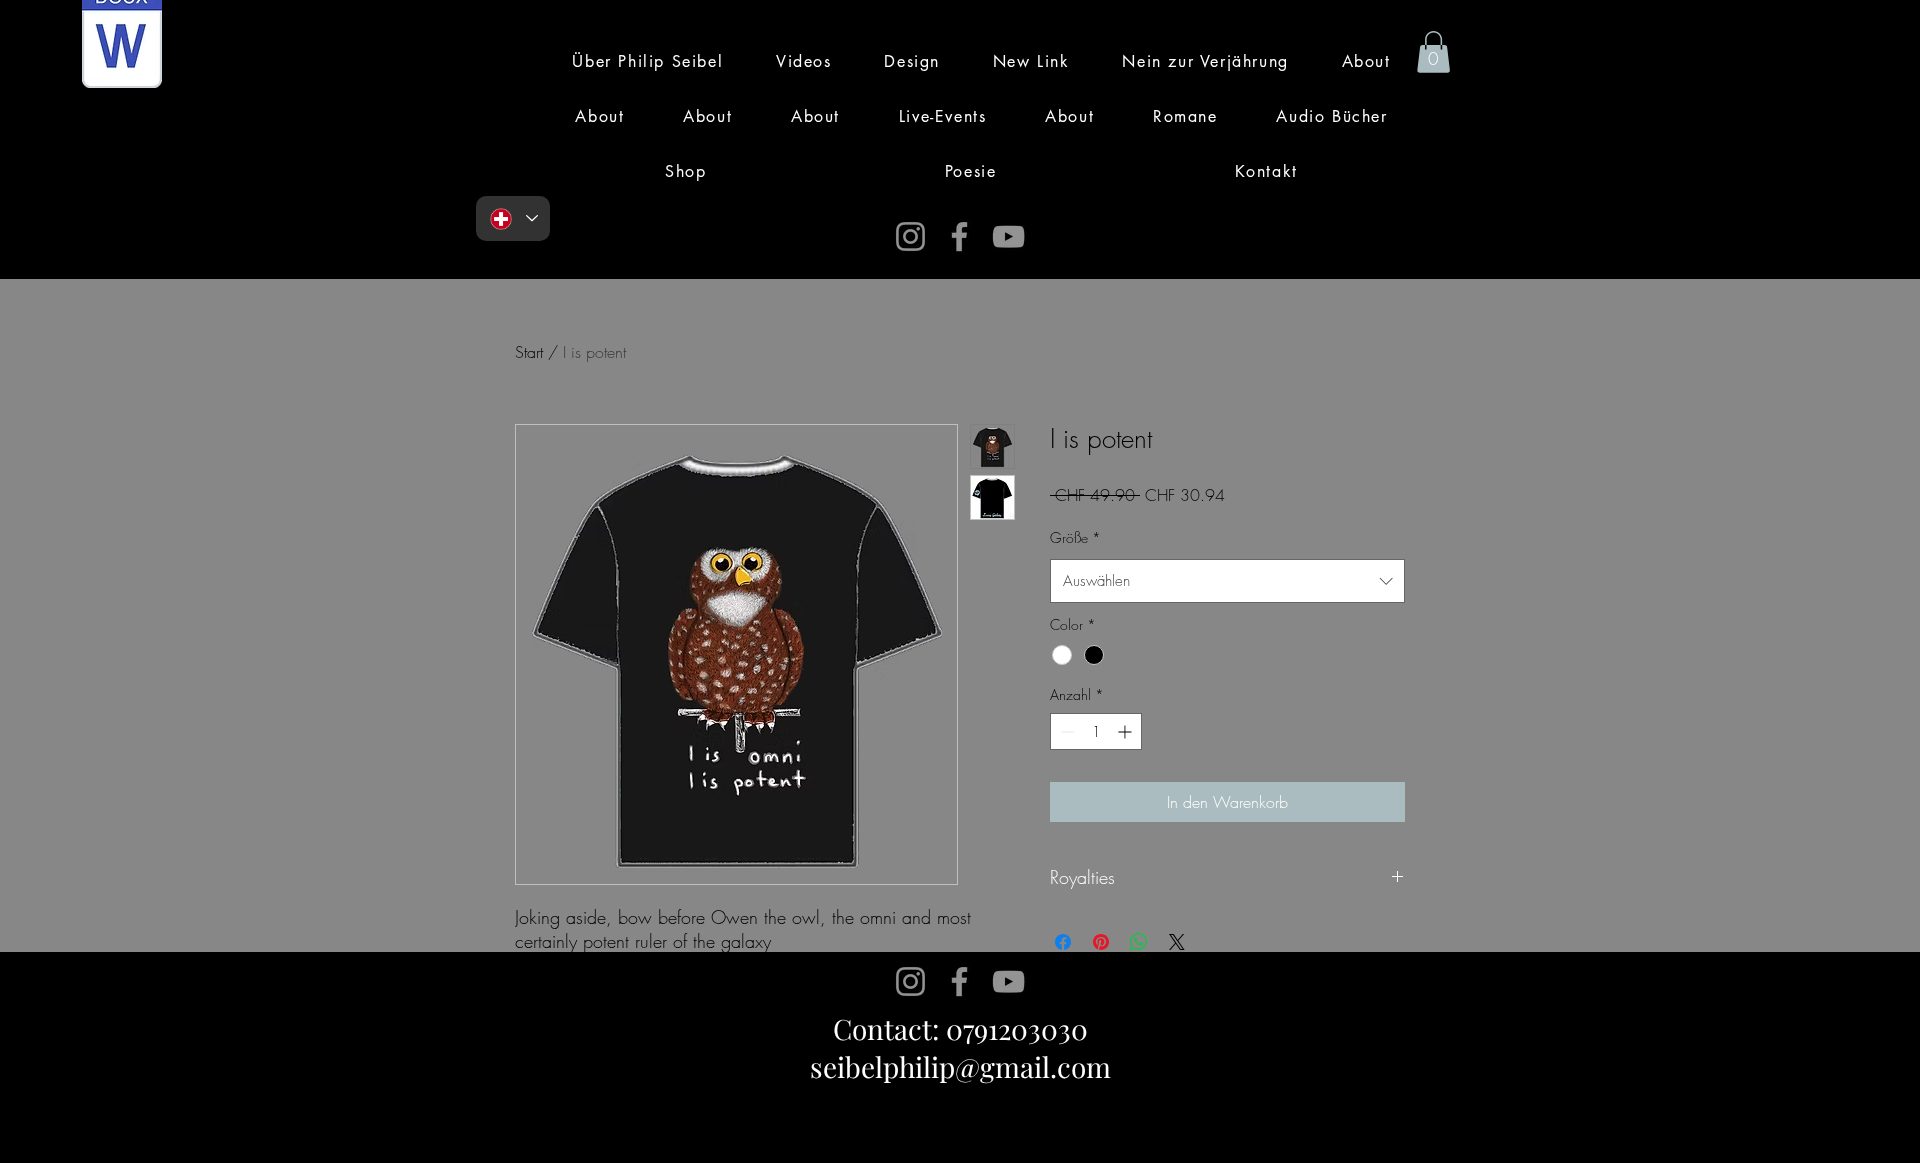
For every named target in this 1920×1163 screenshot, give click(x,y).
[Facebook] (959, 236)
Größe (1075, 537)
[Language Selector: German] (513, 218)
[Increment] (1126, 731)
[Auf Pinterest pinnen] (1101, 942)
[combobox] (1227, 581)
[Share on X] (1177, 942)
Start (529, 352)
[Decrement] (1065, 731)
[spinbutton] (1096, 731)
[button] (1433, 52)
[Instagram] (910, 236)
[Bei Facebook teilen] (1063, 942)
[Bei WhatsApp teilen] (1139, 942)
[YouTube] (1008, 236)
